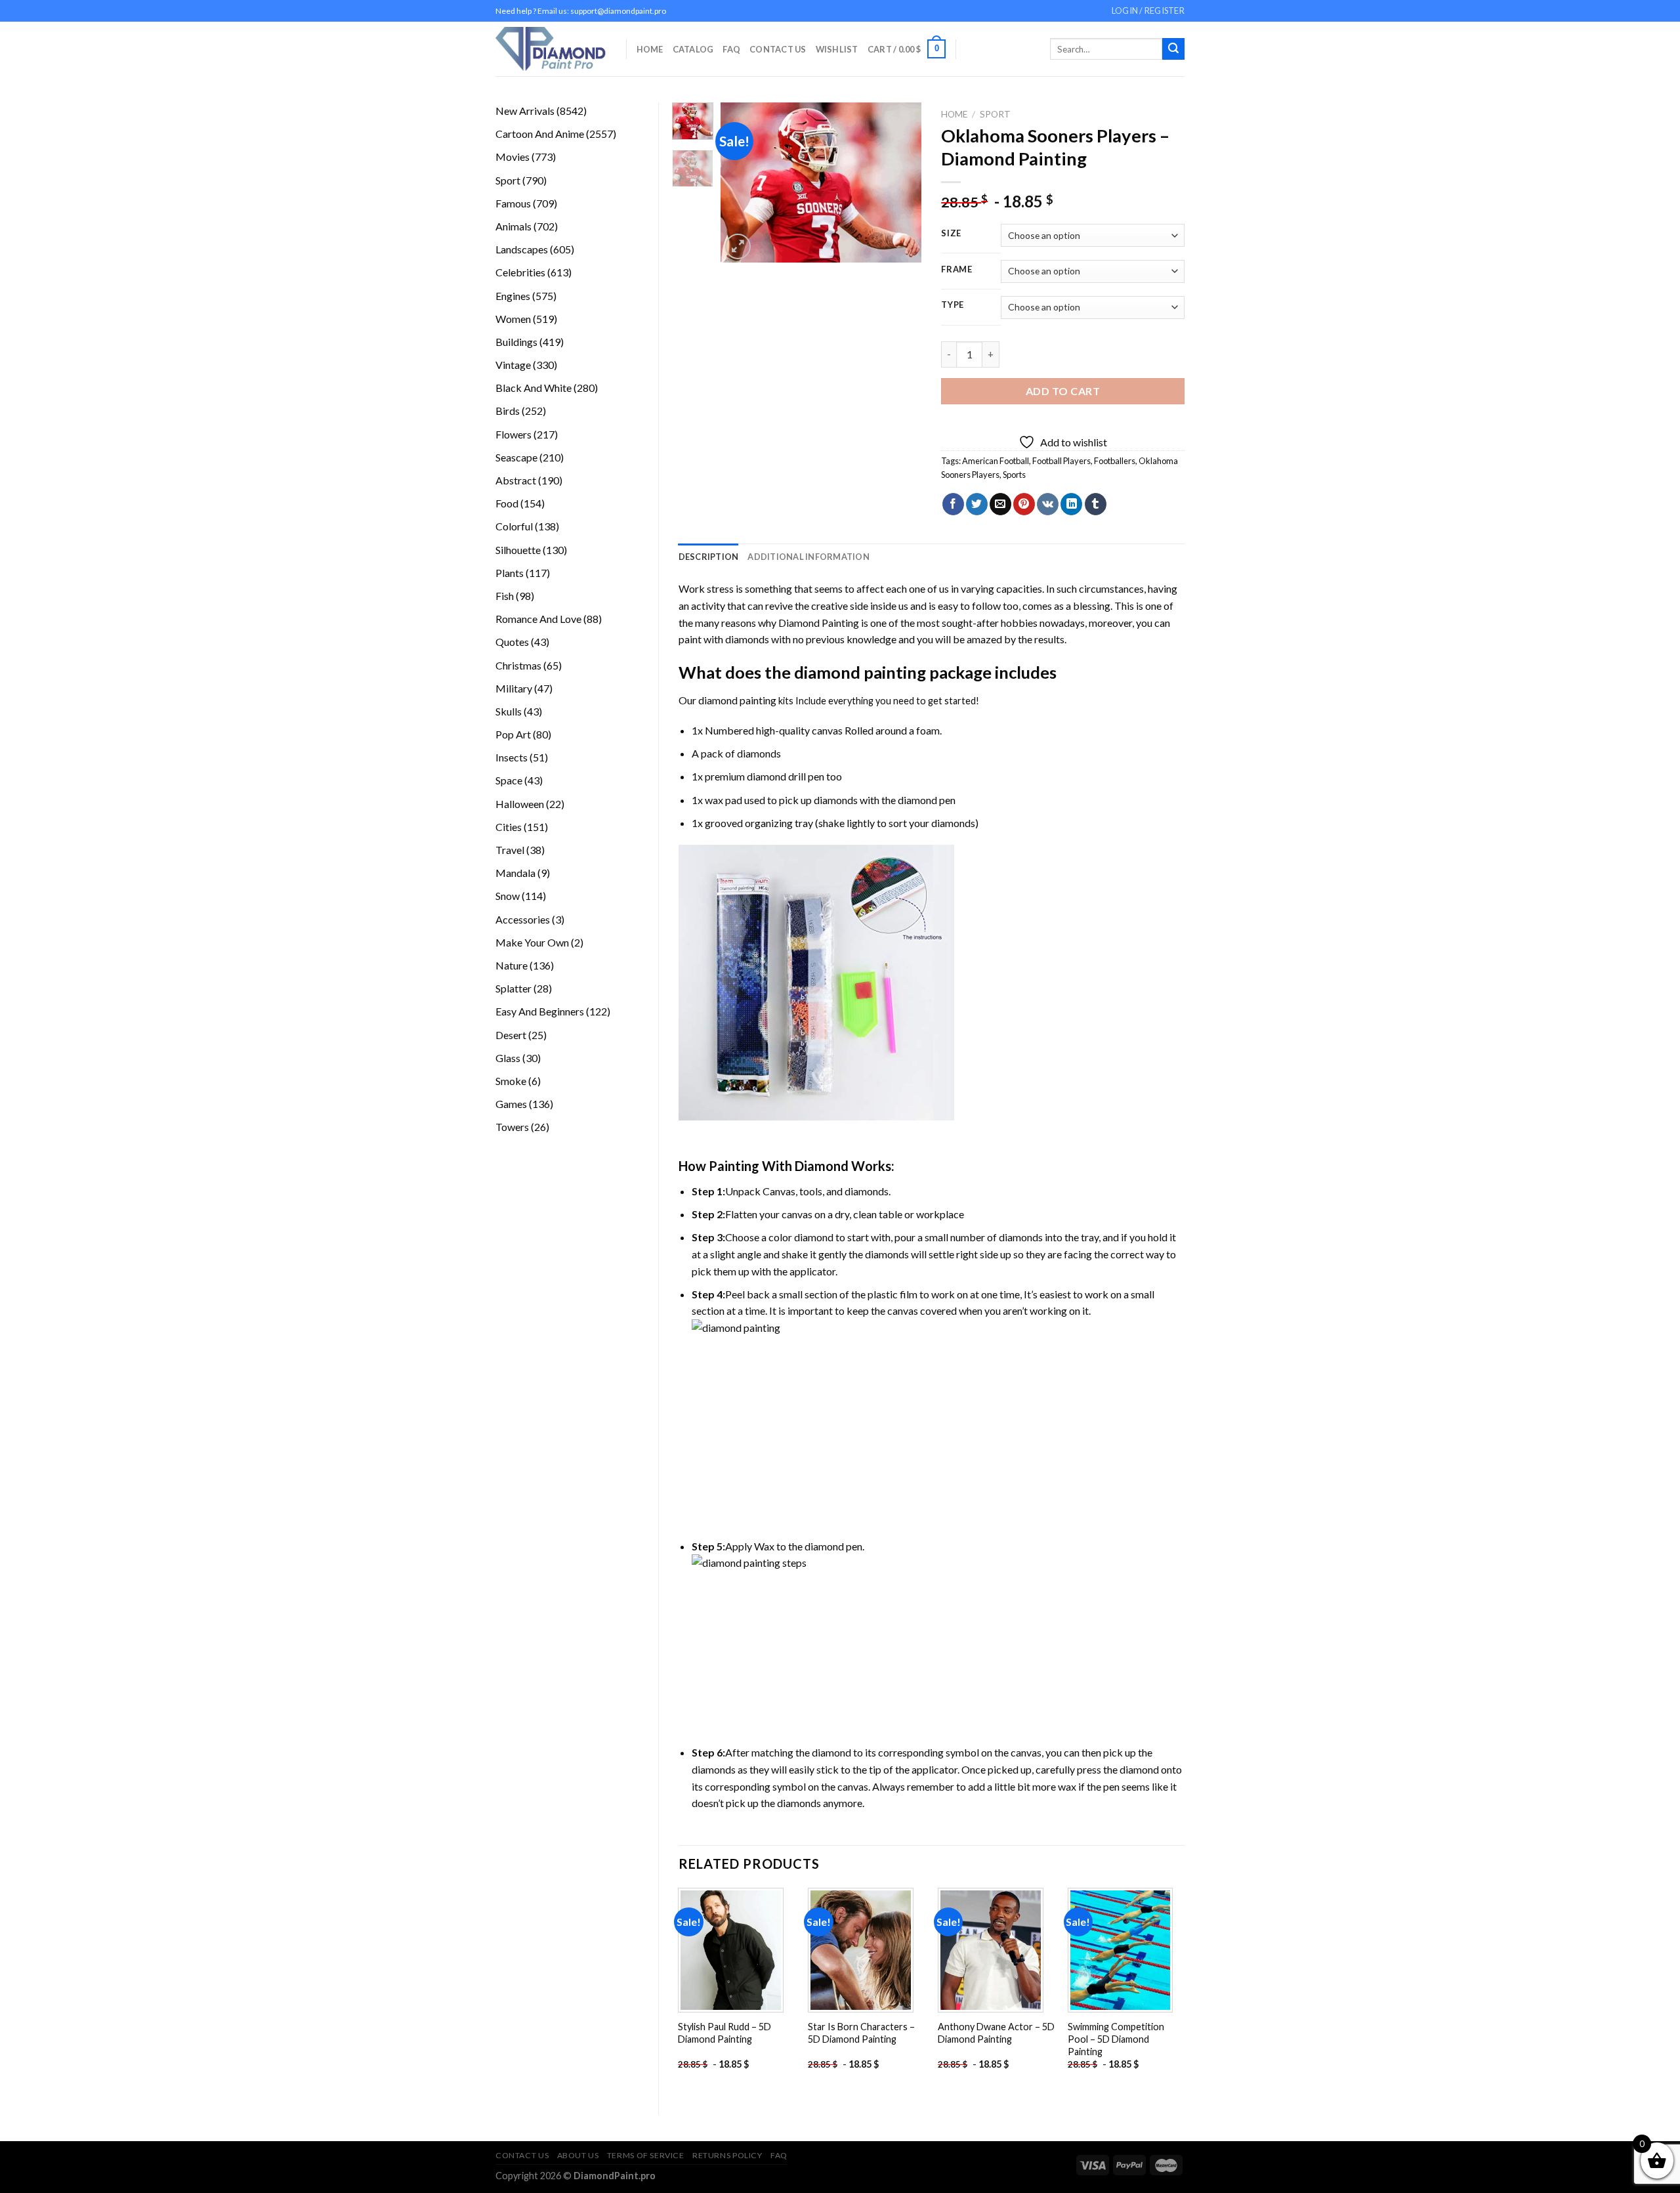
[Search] (1173, 49)
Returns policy (727, 2155)
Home (650, 49)
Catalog (693, 49)
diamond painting (860, 672)
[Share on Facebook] (953, 504)
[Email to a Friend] (1000, 504)
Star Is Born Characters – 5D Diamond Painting (861, 2033)
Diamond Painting (819, 623)
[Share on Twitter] (977, 504)
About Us (578, 2155)
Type (953, 305)
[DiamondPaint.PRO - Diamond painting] (551, 49)
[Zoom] (738, 246)
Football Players (1061, 461)
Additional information (808, 557)
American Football (996, 461)
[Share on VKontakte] (1048, 504)
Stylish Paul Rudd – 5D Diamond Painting (724, 2033)
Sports (1014, 475)
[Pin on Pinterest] (1024, 504)
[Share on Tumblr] (1096, 504)
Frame (957, 270)
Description (709, 557)
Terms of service (646, 2155)
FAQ (731, 49)
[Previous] (742, 183)
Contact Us (778, 49)
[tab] (709, 557)
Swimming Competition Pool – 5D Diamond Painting (1116, 2039)
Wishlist (837, 49)
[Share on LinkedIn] (1071, 504)
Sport (995, 114)
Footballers (1115, 461)
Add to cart (1063, 391)
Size (951, 234)
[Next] (901, 183)
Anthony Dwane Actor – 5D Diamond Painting (996, 2033)
